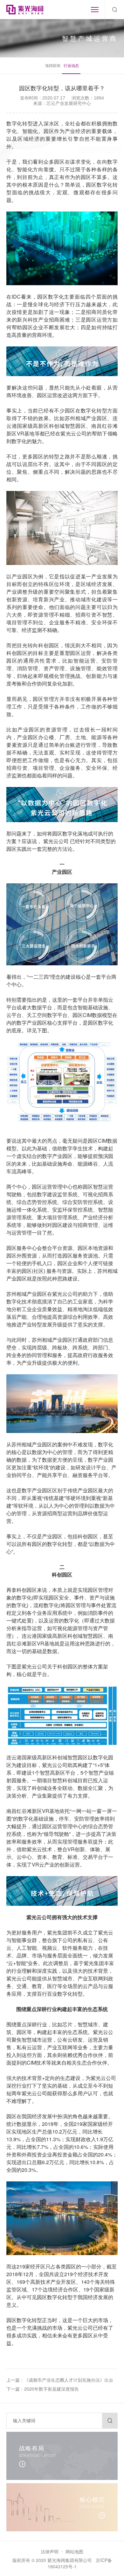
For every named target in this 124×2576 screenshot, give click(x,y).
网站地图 (74, 2551)
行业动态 (71, 65)
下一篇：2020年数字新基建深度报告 (43, 2389)
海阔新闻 (53, 65)
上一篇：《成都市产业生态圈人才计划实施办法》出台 (60, 2380)
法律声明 (50, 2551)
